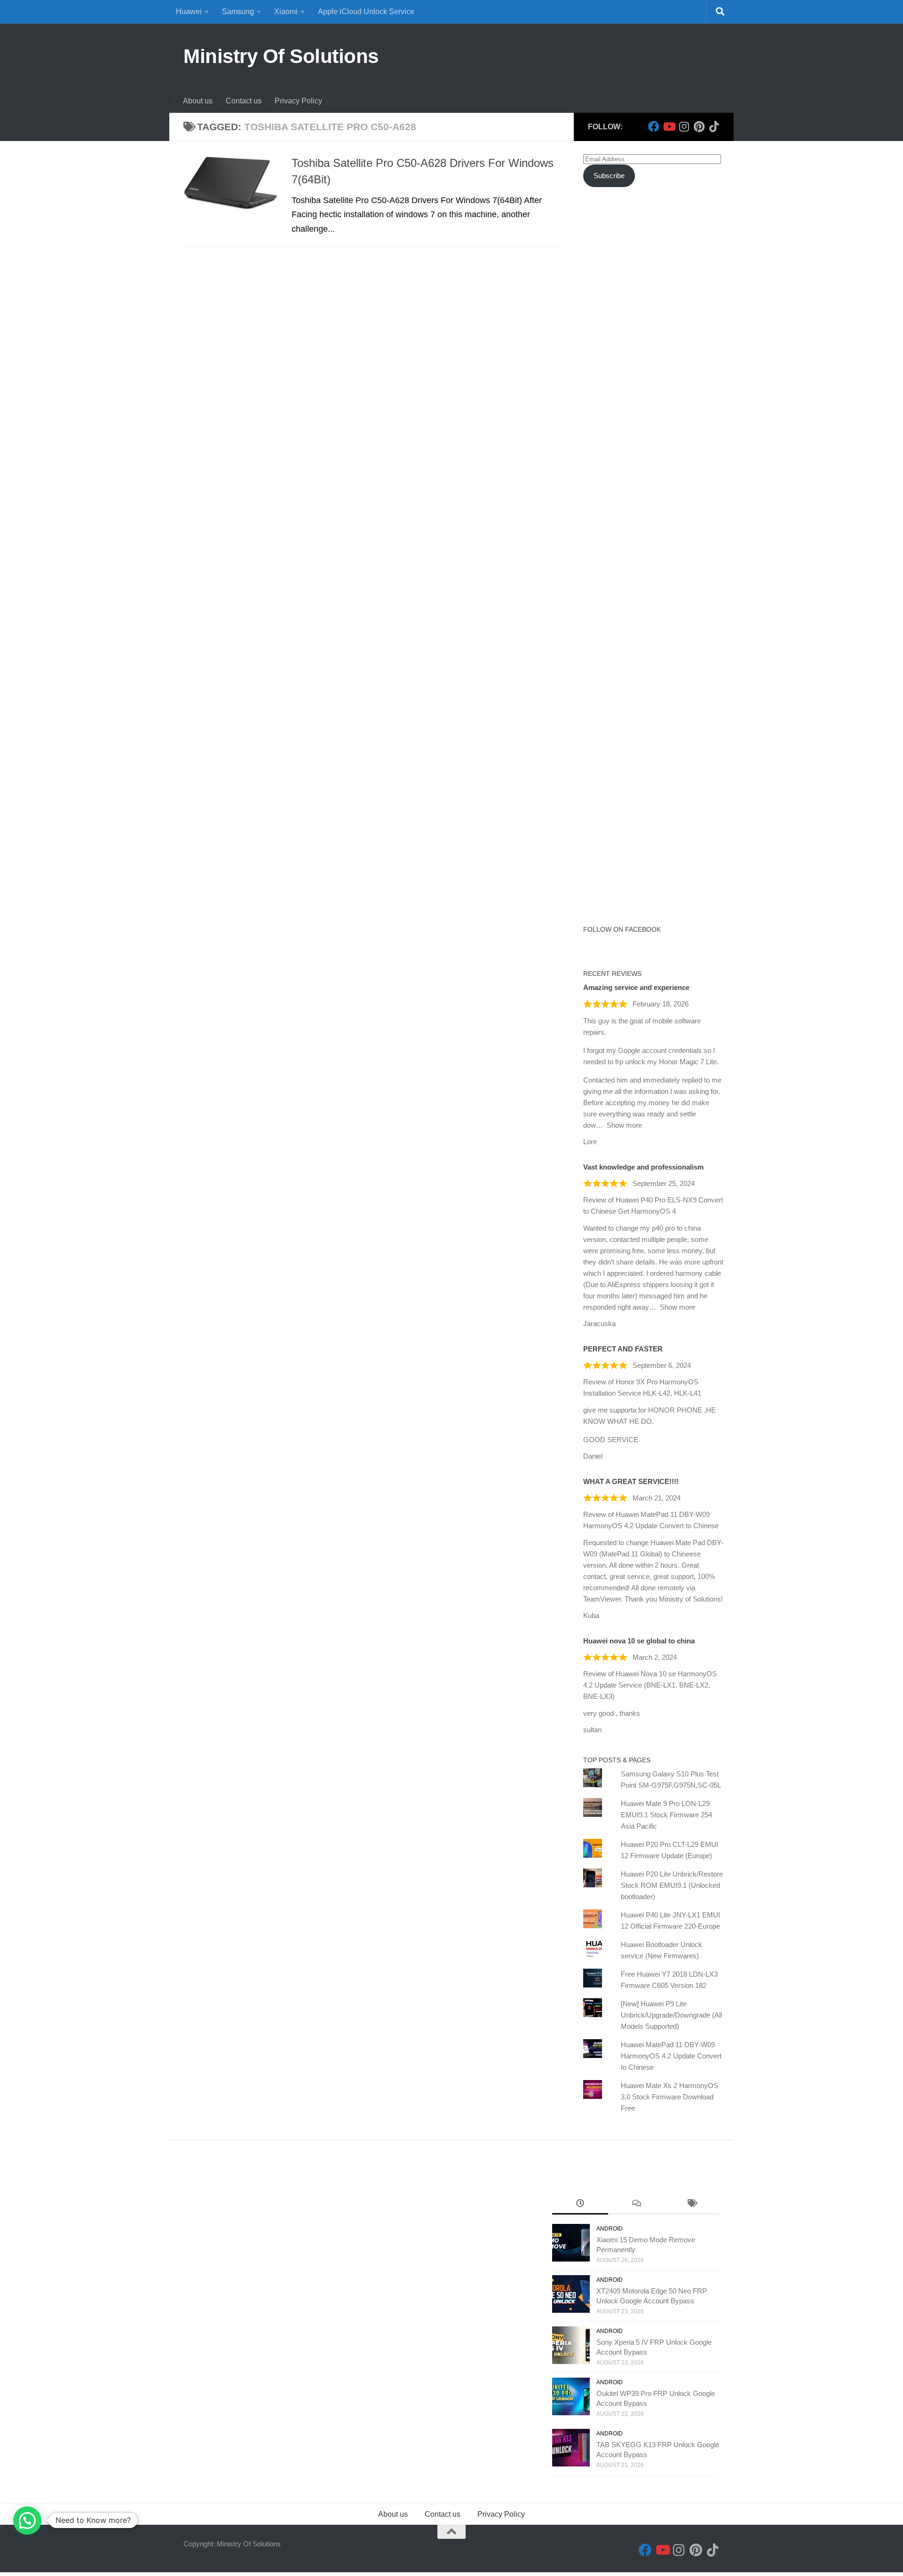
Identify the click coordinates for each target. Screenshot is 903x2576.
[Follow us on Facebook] (654, 126)
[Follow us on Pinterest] (699, 126)
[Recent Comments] (636, 2204)
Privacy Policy (298, 101)
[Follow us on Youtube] (669, 126)
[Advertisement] (654, 366)
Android (610, 2229)
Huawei (189, 12)
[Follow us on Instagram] (684, 126)
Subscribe (609, 176)
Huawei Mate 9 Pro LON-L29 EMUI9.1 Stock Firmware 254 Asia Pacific (666, 1815)
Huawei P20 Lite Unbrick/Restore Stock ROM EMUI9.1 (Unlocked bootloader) (672, 1885)
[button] (27, 2521)
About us (198, 101)
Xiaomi (286, 12)
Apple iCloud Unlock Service (366, 12)
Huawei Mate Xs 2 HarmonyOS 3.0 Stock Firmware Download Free (669, 2097)
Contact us (244, 101)
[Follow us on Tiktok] (714, 126)
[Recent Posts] (580, 2204)
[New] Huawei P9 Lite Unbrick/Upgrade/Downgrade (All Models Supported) (671, 2015)
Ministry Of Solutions (281, 56)
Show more (624, 1125)
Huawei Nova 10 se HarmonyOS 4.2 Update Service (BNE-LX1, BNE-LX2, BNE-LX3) (650, 1685)
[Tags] (692, 2204)
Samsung (238, 12)
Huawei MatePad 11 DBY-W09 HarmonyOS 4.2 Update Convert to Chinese (671, 2056)
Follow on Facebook (622, 929)
